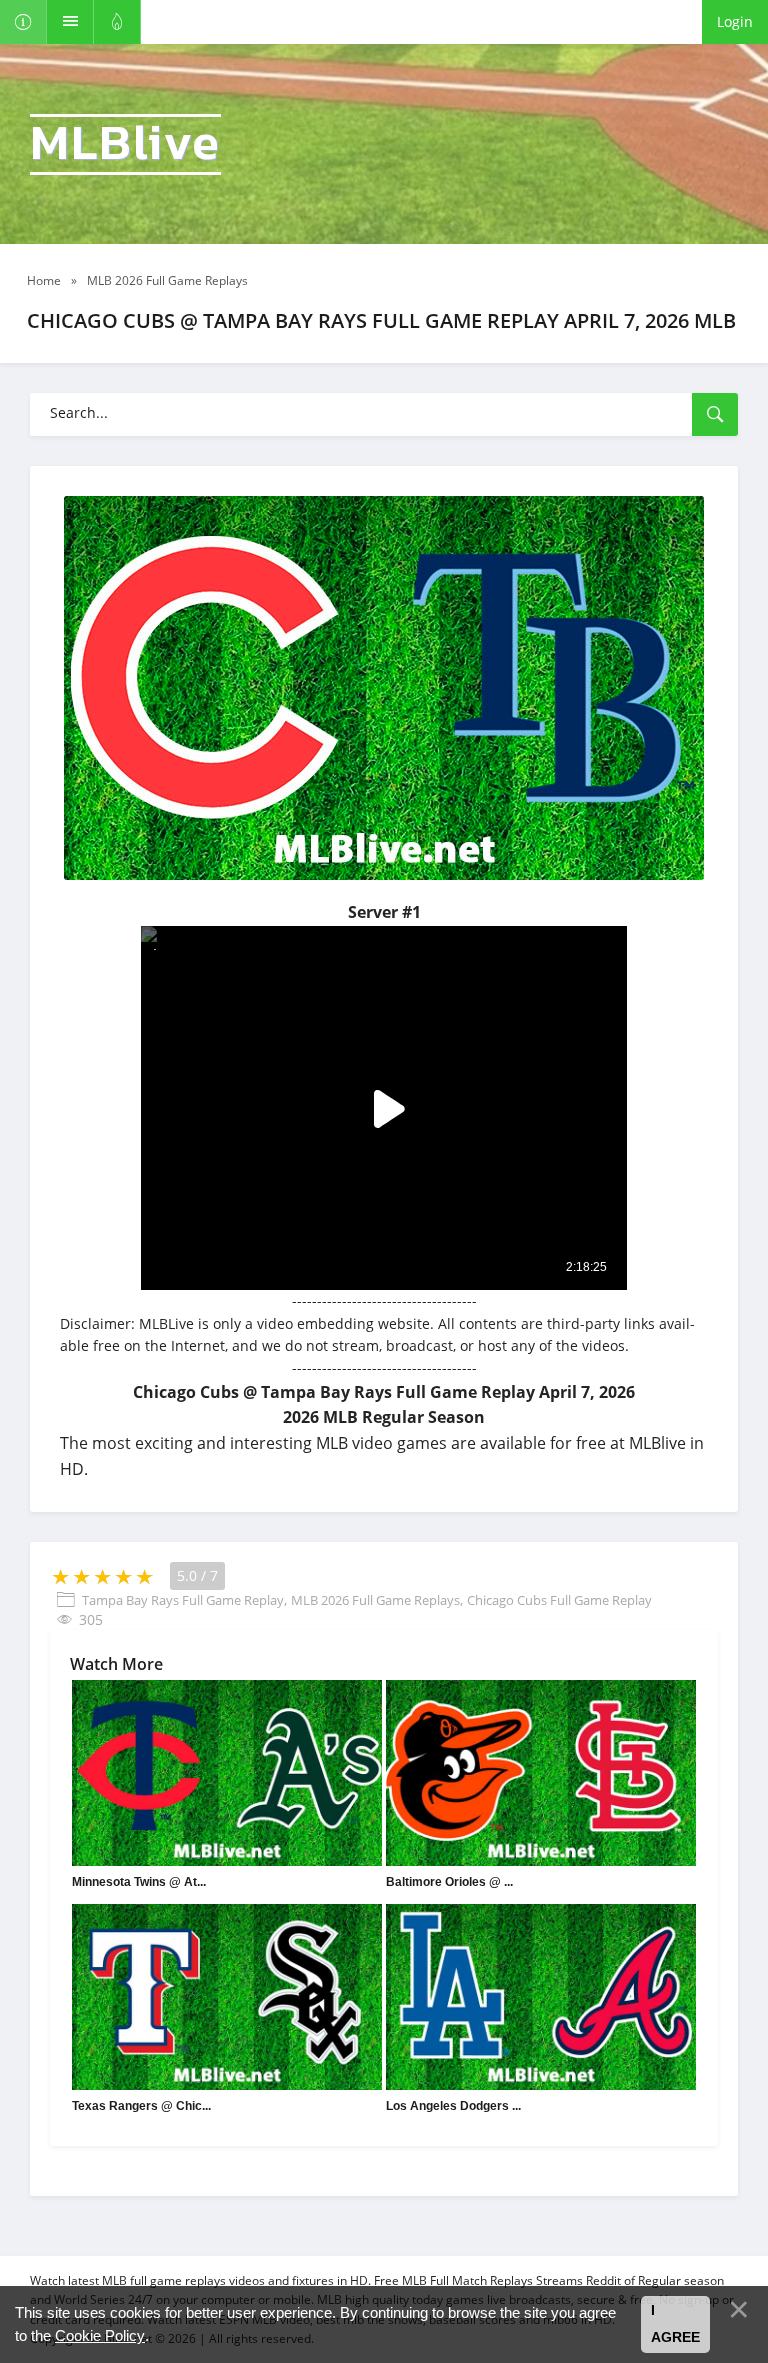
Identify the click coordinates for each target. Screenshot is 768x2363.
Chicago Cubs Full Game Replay (559, 1600)
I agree (675, 2324)
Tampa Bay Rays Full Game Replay (183, 1600)
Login (735, 21)
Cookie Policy (100, 2335)
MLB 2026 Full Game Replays (375, 1600)
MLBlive (125, 144)
